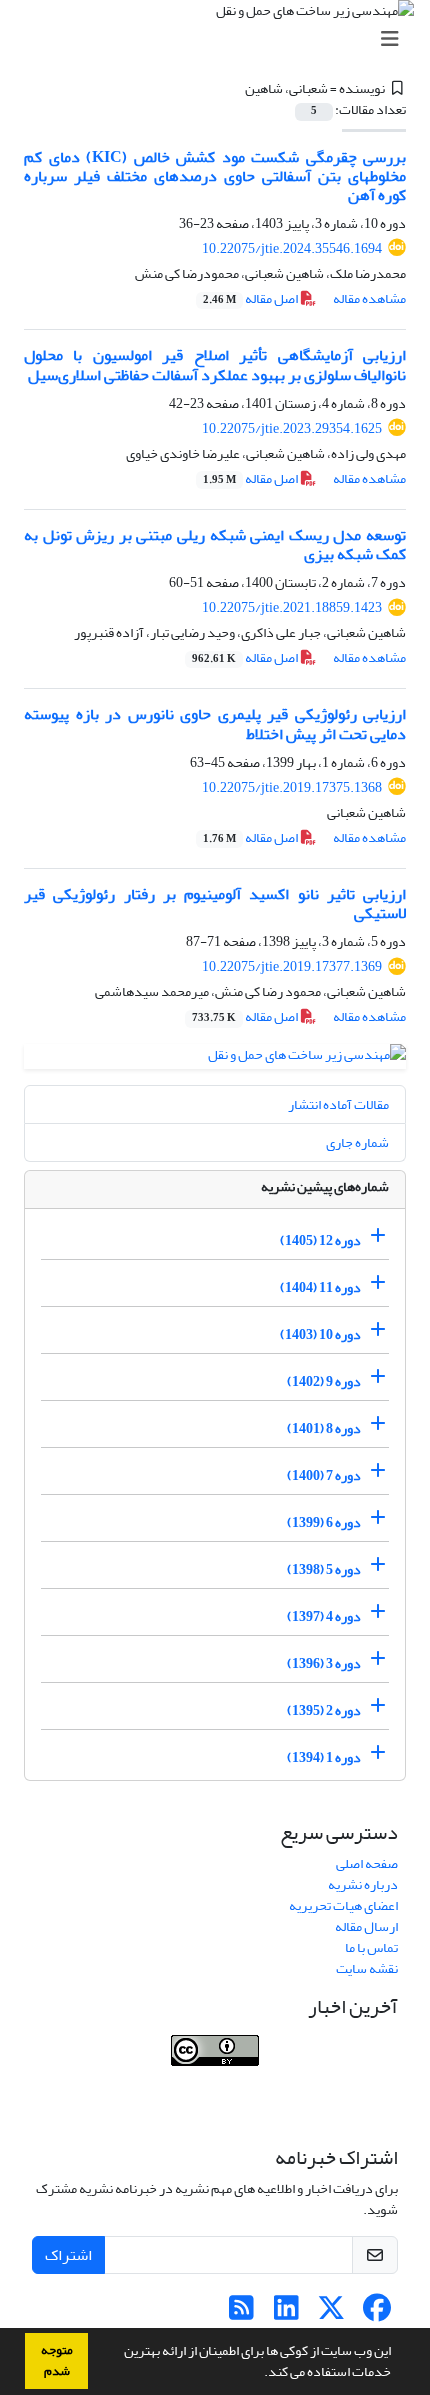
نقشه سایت (367, 1968)
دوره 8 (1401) (324, 1428)
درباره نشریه (363, 1884)
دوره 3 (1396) (324, 1663)
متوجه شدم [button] (57, 2360)
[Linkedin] (286, 2313)
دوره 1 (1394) (324, 1757)
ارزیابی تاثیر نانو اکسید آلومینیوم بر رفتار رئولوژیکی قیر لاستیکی (215, 903)
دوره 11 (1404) (320, 1287)
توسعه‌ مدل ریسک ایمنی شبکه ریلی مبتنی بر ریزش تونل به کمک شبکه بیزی (215, 544)
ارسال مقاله (366, 1926)
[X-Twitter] (331, 2313)
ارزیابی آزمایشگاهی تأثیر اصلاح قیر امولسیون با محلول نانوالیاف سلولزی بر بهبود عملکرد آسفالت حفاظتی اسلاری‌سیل (215, 364)
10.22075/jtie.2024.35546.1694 (292, 248)
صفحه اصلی (367, 1863)
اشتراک (68, 2255)
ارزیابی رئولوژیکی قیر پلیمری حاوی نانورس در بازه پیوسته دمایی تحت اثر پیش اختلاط (215, 723)
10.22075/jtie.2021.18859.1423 (292, 607)
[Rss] (241, 2313)
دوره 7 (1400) (324, 1475)
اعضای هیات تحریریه (343, 1905)
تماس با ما (371, 1947)
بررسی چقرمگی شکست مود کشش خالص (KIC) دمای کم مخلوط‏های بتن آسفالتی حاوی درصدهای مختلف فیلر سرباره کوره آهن (215, 176)
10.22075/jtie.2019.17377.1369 (292, 966)
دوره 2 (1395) (324, 1710)
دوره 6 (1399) (324, 1522)
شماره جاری (357, 1142)
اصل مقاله (251, 298)
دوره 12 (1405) (320, 1240)
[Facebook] (376, 2313)
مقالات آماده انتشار (338, 1104)
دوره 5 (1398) (324, 1569)
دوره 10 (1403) (320, 1334)
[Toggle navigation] (221, 39)
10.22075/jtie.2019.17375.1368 (292, 787)
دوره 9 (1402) (324, 1381)
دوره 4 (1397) (324, 1616)
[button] (259, 2374)
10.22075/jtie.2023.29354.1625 (292, 428)
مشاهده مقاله (369, 298)
